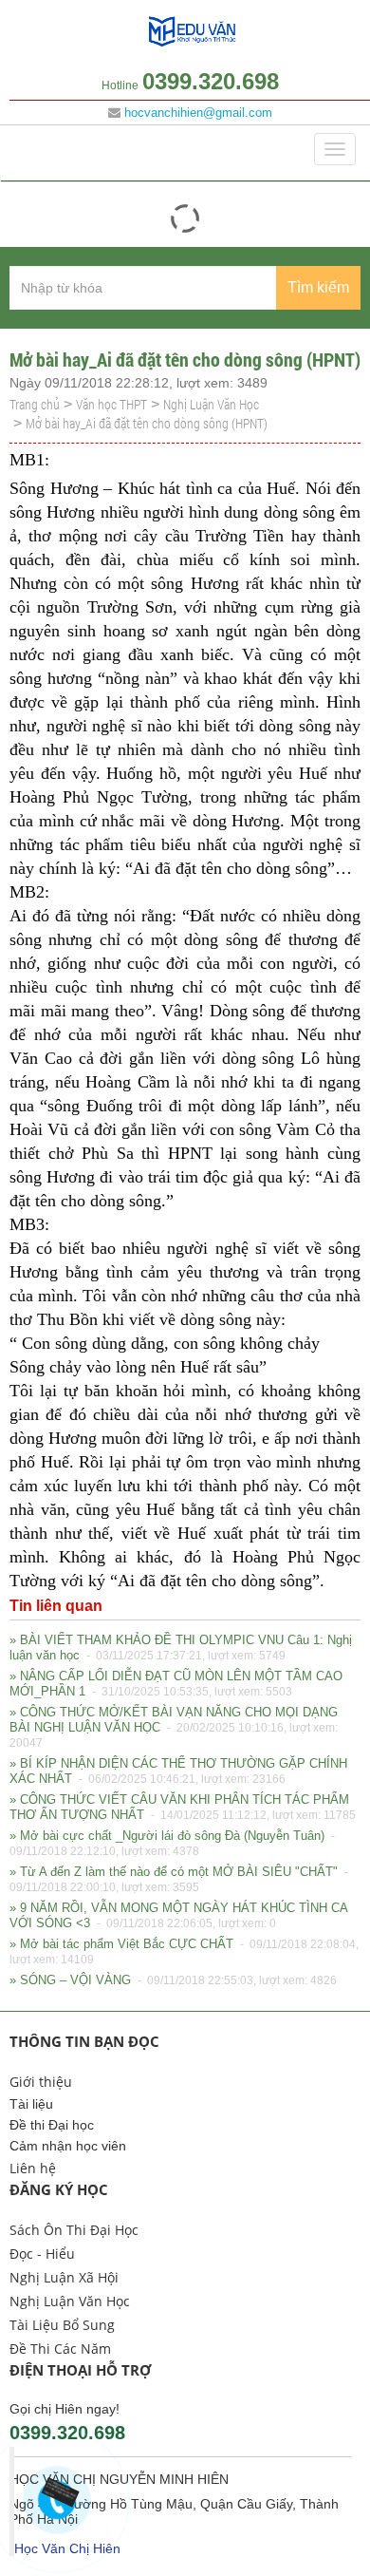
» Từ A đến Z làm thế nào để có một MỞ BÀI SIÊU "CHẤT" (180, 1879)
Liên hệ (33, 2168)
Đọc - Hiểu (42, 2254)
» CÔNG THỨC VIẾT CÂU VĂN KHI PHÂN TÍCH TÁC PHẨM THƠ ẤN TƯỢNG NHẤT (183, 1807)
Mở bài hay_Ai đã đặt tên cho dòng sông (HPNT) (147, 423)
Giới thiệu (41, 2082)
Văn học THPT (111, 404)
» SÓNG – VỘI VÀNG (173, 1980)
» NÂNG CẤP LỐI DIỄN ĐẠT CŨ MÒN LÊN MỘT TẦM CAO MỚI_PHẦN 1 (176, 1684)
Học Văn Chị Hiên (67, 2548)
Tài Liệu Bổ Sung (62, 2325)
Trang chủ (35, 404)
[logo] (193, 45)
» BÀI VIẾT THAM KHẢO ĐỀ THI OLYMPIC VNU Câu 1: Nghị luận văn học (181, 1648)
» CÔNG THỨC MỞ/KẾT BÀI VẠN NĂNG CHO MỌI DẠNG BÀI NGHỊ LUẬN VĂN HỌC (174, 1727)
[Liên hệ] (57, 2495)
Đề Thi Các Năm (60, 2349)
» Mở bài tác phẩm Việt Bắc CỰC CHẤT (184, 1951)
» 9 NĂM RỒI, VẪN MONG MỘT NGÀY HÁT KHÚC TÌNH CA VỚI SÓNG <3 (178, 1915)
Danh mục (53, 149)
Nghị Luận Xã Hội (64, 2277)
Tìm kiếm (318, 287)
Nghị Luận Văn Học (211, 404)
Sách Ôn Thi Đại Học (74, 2230)
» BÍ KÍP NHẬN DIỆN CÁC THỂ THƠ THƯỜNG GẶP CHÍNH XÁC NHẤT (178, 1771)
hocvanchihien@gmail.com (198, 113)
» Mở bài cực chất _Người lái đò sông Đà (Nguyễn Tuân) (174, 1843)
